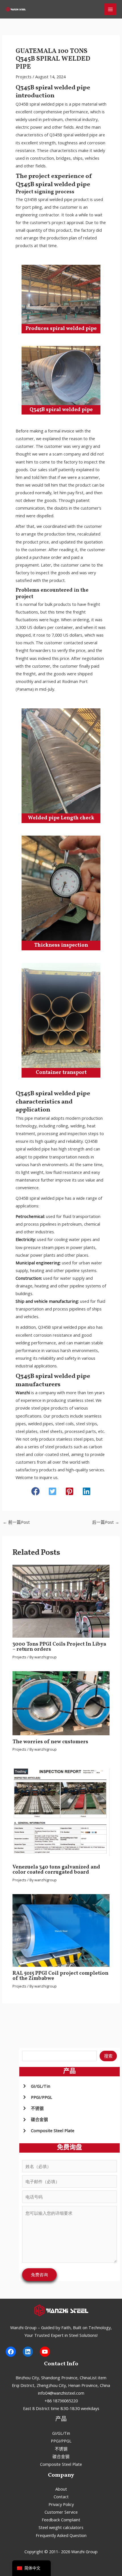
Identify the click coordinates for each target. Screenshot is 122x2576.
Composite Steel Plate (61, 2464)
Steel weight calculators (61, 2527)
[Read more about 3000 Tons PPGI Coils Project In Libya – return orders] (61, 1601)
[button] (35, 1491)
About (61, 2489)
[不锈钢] (33, 2108)
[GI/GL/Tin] (36, 2086)
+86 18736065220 (61, 2401)
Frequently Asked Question (61, 2535)
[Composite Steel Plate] (48, 2131)
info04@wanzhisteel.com (61, 2393)
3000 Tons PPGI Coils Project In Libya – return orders (59, 1647)
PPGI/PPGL (61, 2441)
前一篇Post (16, 1522)
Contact (61, 2497)
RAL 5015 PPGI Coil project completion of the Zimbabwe (60, 1976)
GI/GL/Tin (61, 2433)
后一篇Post (106, 1522)
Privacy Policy (61, 2504)
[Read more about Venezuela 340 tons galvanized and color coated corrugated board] (61, 1812)
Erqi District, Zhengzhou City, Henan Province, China (61, 2385)
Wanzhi (23, 1392)
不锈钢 (61, 2449)
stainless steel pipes (75, 1439)
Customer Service (61, 2512)
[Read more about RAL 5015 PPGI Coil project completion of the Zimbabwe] (61, 1930)
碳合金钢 (61, 2456)
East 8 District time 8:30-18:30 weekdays (61, 2408)
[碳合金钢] (35, 2119)
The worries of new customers (50, 1742)
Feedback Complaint (61, 2520)
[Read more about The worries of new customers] (61, 1703)
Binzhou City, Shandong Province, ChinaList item (61, 2378)
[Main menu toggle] (110, 9)
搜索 (108, 2056)
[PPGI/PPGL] (37, 2097)
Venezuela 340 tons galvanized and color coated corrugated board (56, 1870)
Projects (24, 77)
